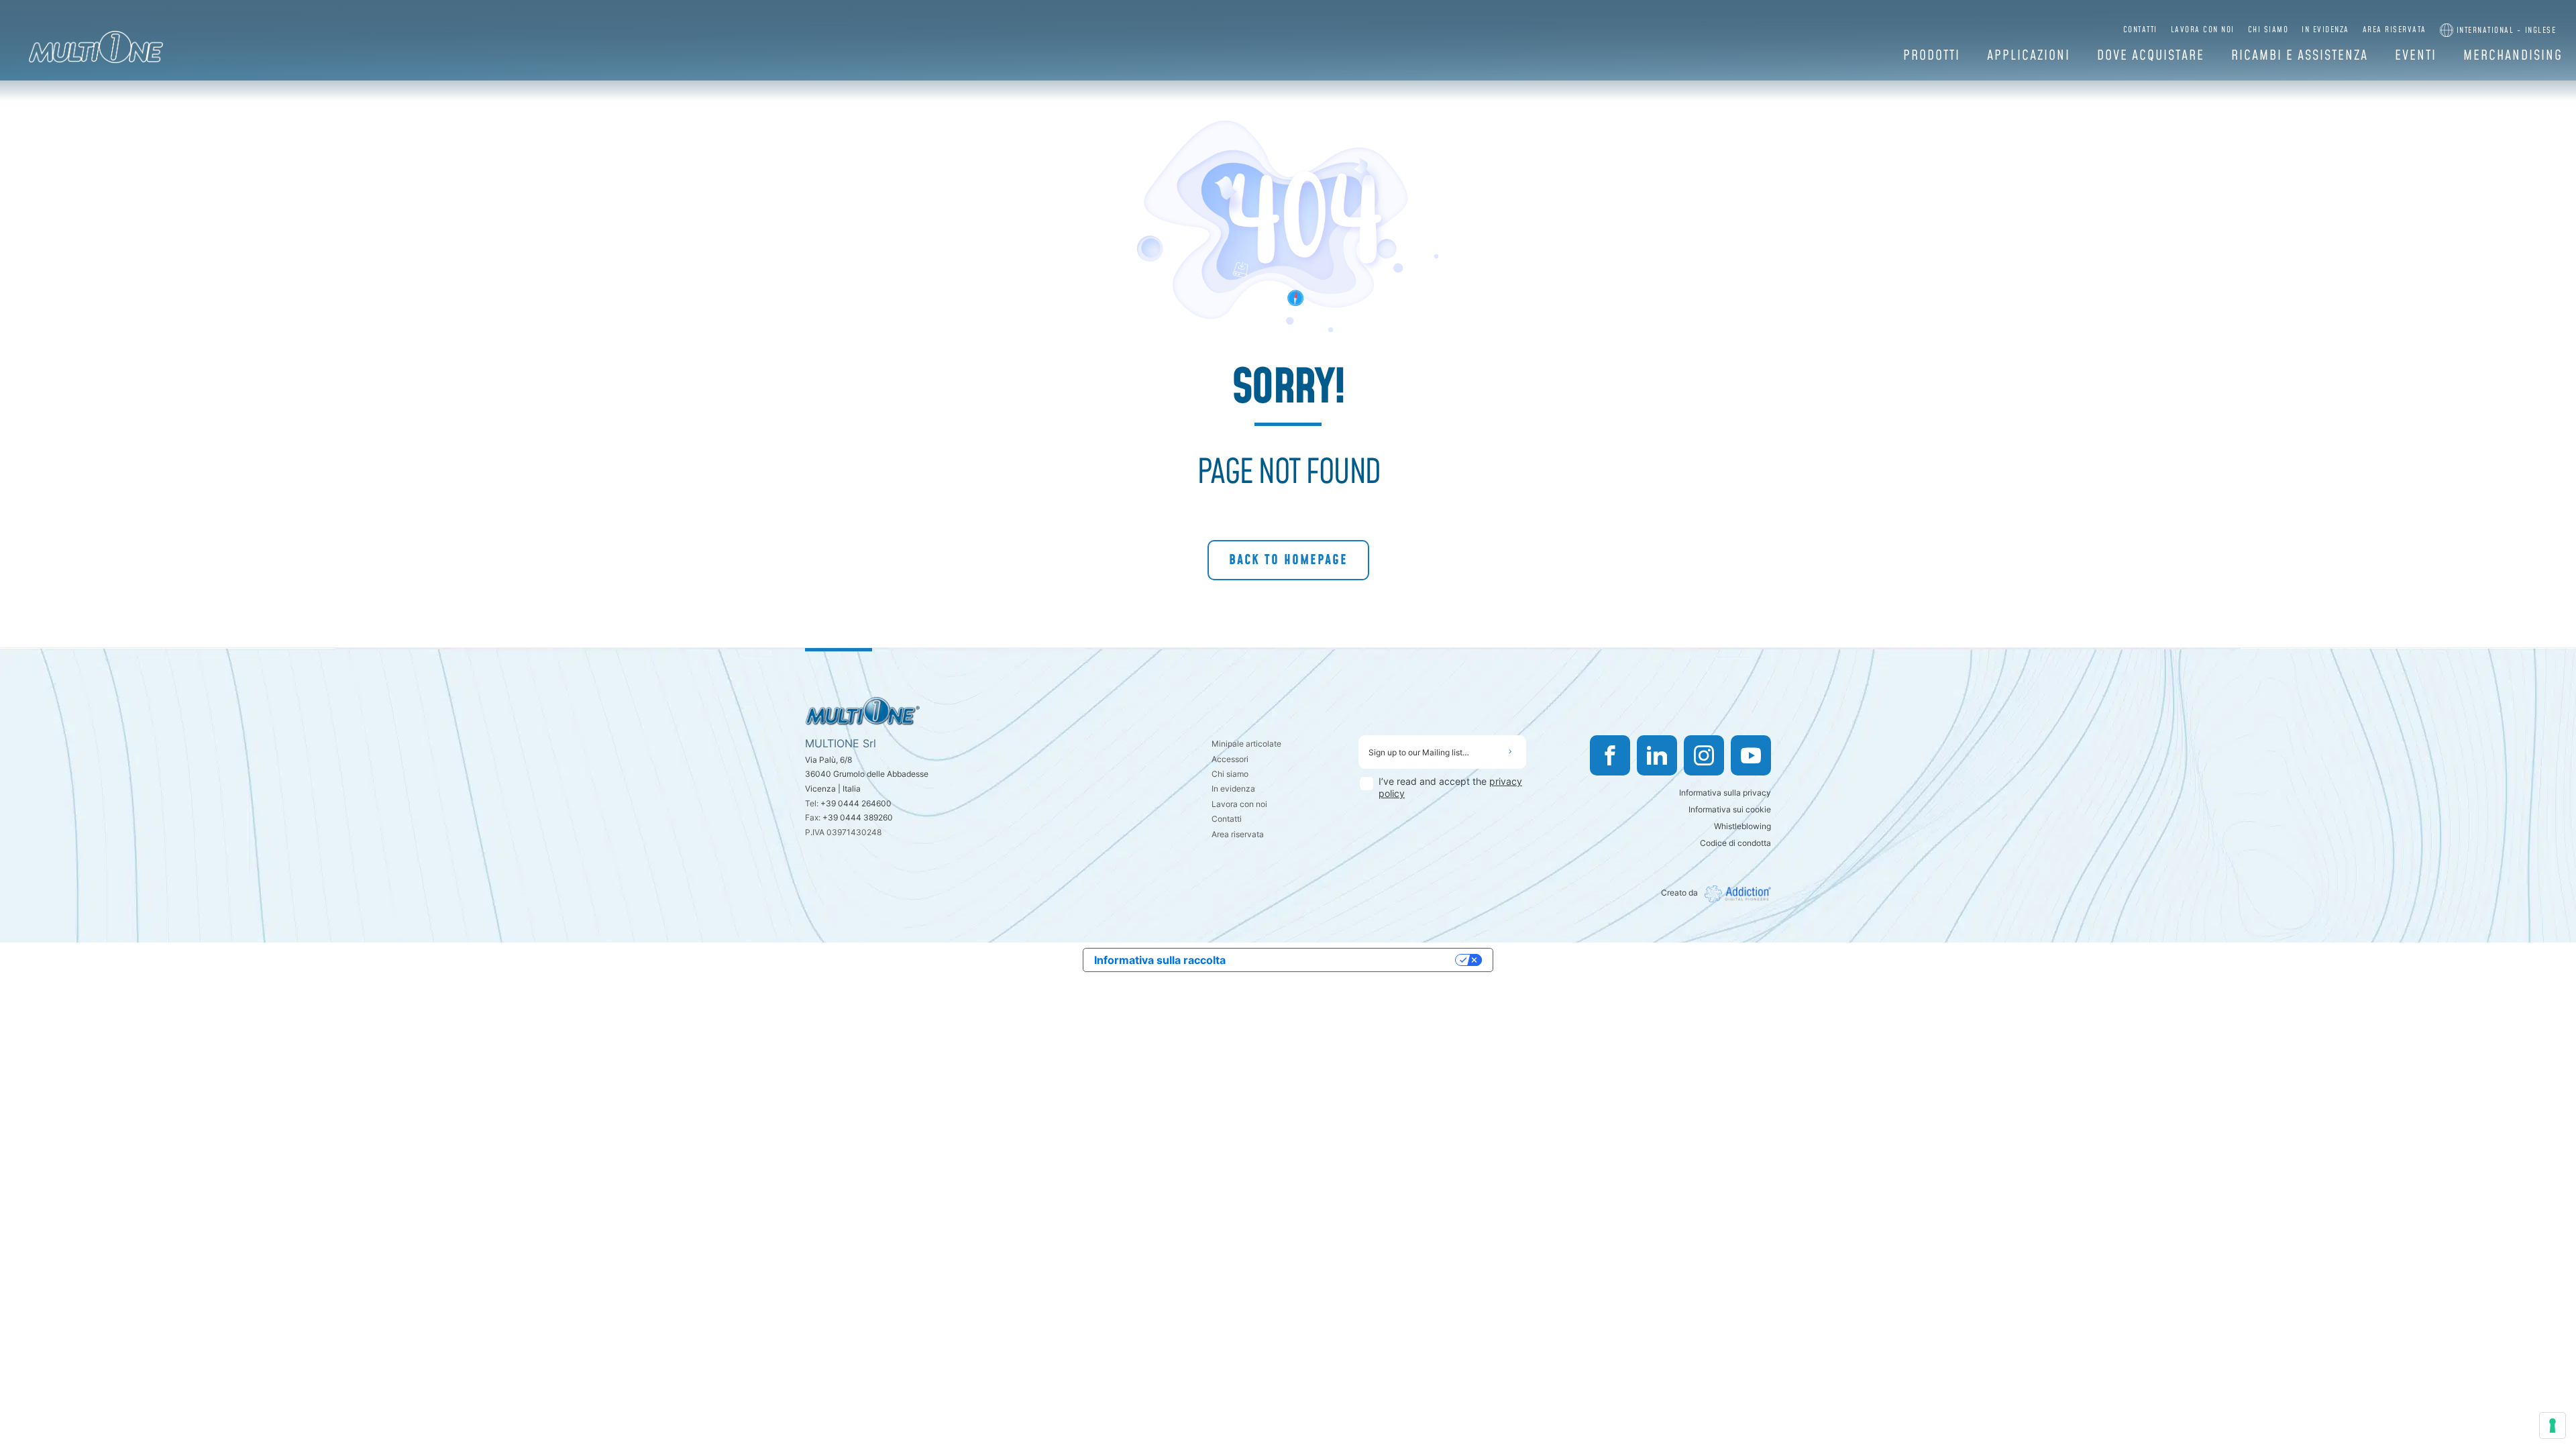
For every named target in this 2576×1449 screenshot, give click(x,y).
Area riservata (2395, 30)
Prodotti (1932, 56)
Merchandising (2513, 56)
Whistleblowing (1742, 826)
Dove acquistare (2151, 56)
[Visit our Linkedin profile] (1657, 755)
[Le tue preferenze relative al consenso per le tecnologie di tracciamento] (2553, 1426)
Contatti (2140, 30)
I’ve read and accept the (1450, 787)
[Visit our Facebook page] (1610, 755)
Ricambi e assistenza (2300, 56)
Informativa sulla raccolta (1160, 960)
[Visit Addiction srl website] (1734, 894)
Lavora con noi (2203, 30)
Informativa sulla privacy (1725, 793)
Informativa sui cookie (1730, 809)
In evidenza (2325, 30)
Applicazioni (2029, 56)
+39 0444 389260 (858, 817)
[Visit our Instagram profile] (1704, 755)
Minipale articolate (1246, 744)
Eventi (2416, 56)
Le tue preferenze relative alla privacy (1347, 960)
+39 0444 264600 (856, 803)
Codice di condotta (1735, 843)
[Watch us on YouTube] (1751, 755)
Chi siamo (2268, 30)
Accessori (1230, 759)
